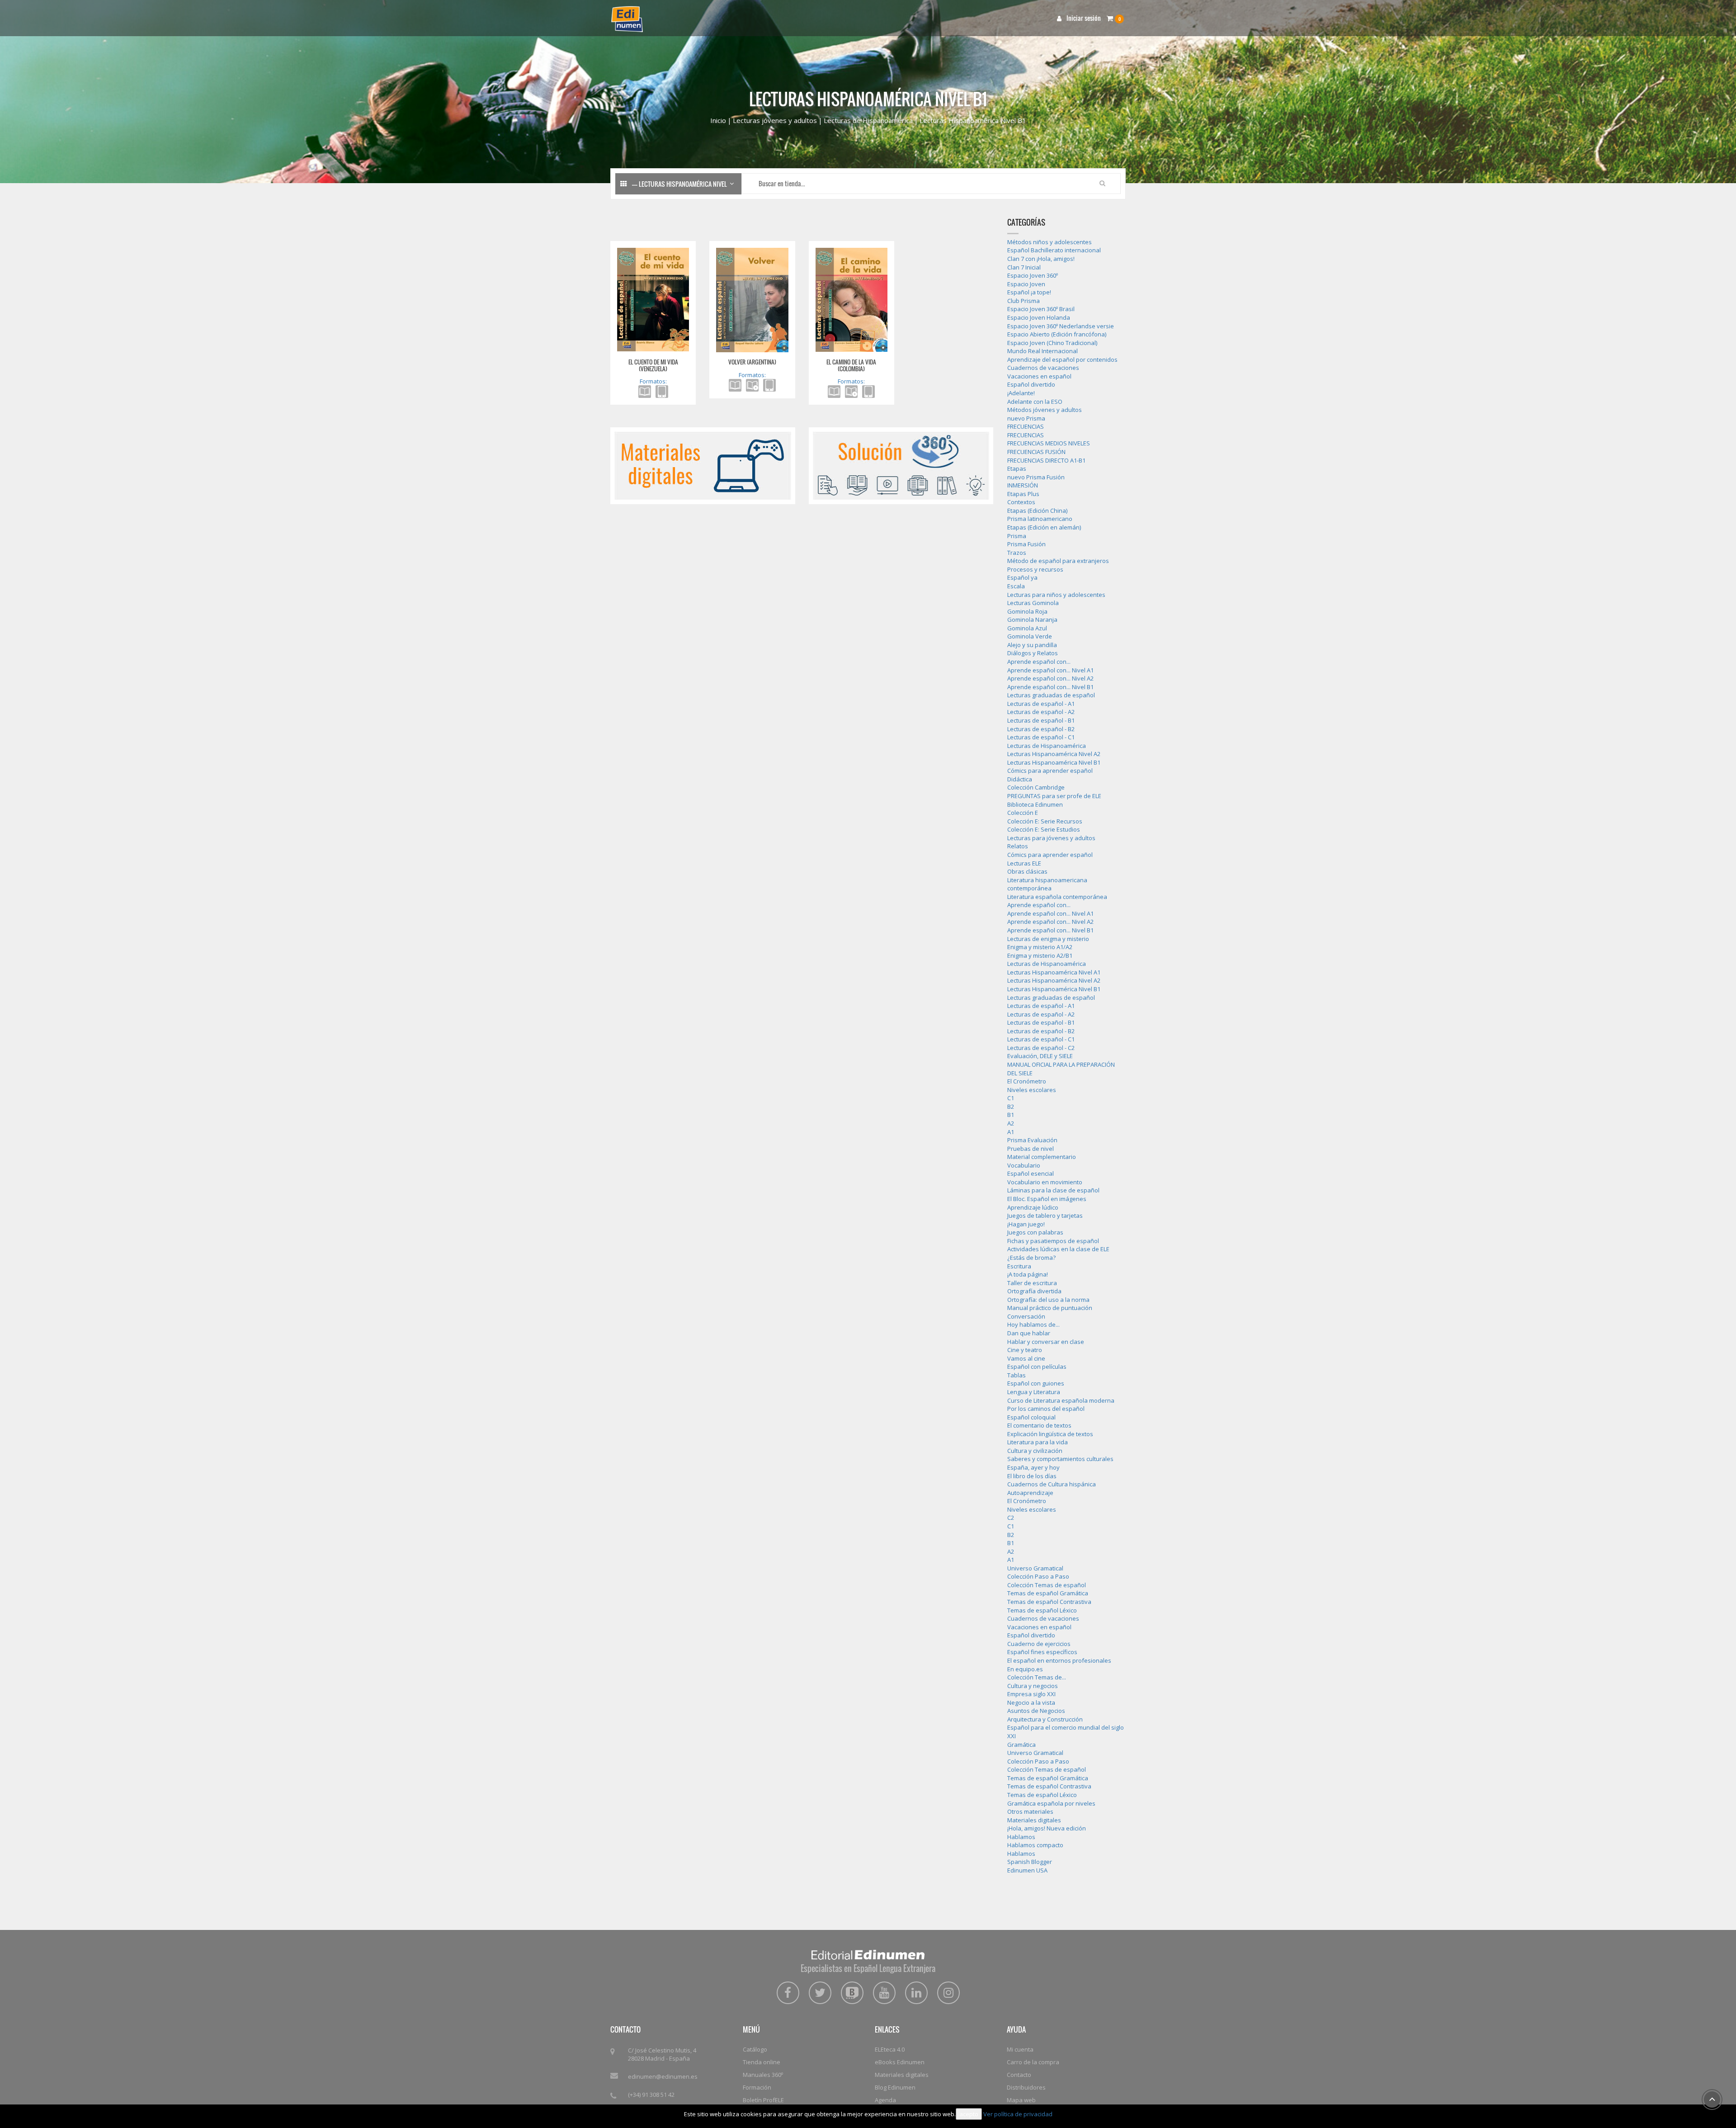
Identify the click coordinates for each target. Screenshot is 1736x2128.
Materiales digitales (902, 2075)
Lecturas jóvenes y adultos (775, 120)
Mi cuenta (1020, 2049)
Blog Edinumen (895, 2087)
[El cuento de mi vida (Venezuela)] (653, 299)
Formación (757, 2087)
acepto (969, 2114)
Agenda (885, 2100)
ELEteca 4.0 (890, 2049)
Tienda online (762, 2062)
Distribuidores (1026, 2087)
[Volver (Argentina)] (752, 299)
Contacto (1019, 2075)
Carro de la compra (1033, 2062)
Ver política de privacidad (1018, 2114)
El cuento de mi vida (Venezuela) (653, 365)
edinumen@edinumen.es (663, 2076)
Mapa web (1021, 2100)
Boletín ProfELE (763, 2100)
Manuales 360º (763, 2075)
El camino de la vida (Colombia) (851, 365)
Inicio (718, 120)
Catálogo (755, 2049)
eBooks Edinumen (900, 2062)
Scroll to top (1712, 2100)
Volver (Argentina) (752, 362)
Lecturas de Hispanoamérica (868, 120)
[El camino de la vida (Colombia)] (851, 299)
